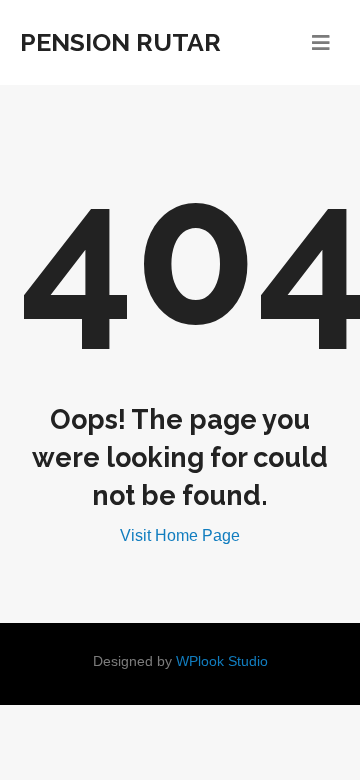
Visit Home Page (180, 535)
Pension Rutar (120, 42)
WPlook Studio (222, 661)
